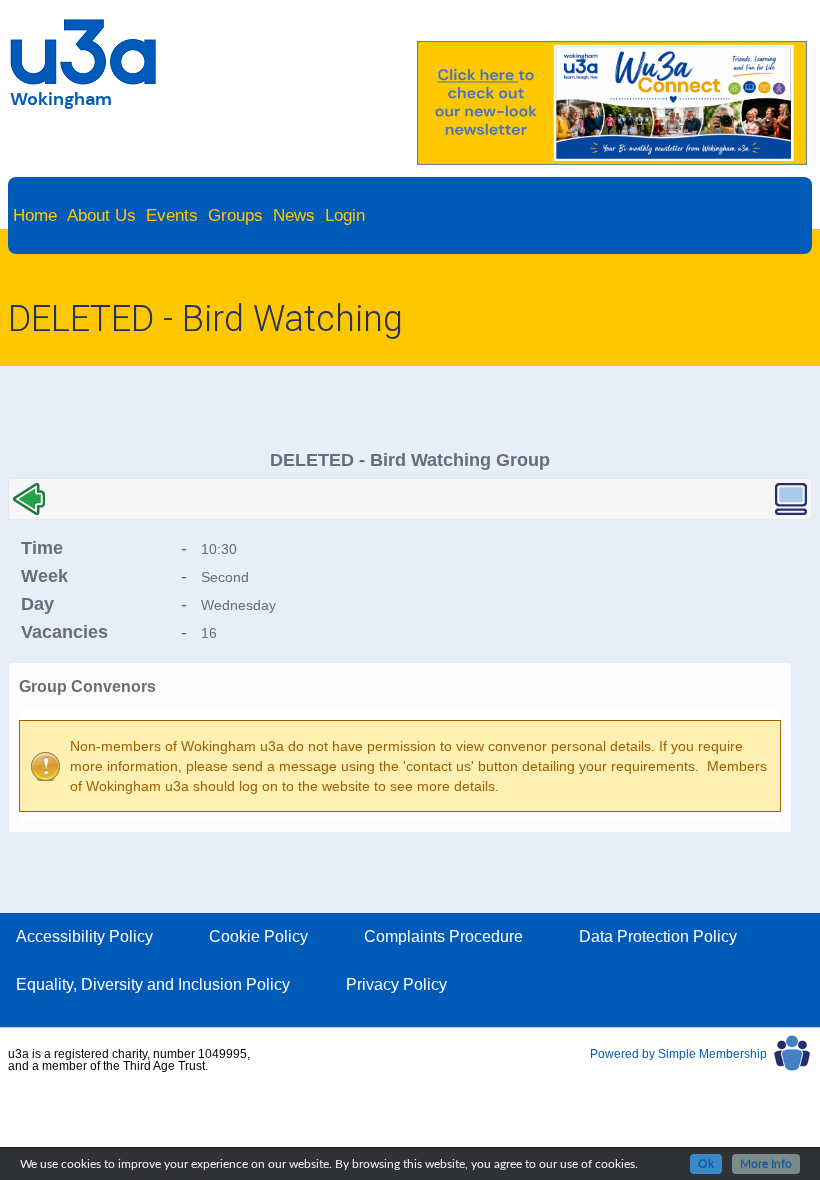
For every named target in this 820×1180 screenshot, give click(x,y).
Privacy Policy (396, 984)
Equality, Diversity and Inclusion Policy (153, 984)
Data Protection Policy (658, 936)
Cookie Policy (258, 936)
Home (35, 215)
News (294, 215)
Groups (235, 215)
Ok (706, 1164)
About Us (101, 215)
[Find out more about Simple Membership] (701, 1068)
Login (345, 215)
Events (172, 215)
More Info (766, 1164)
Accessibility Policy (84, 936)
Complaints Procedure (443, 936)
